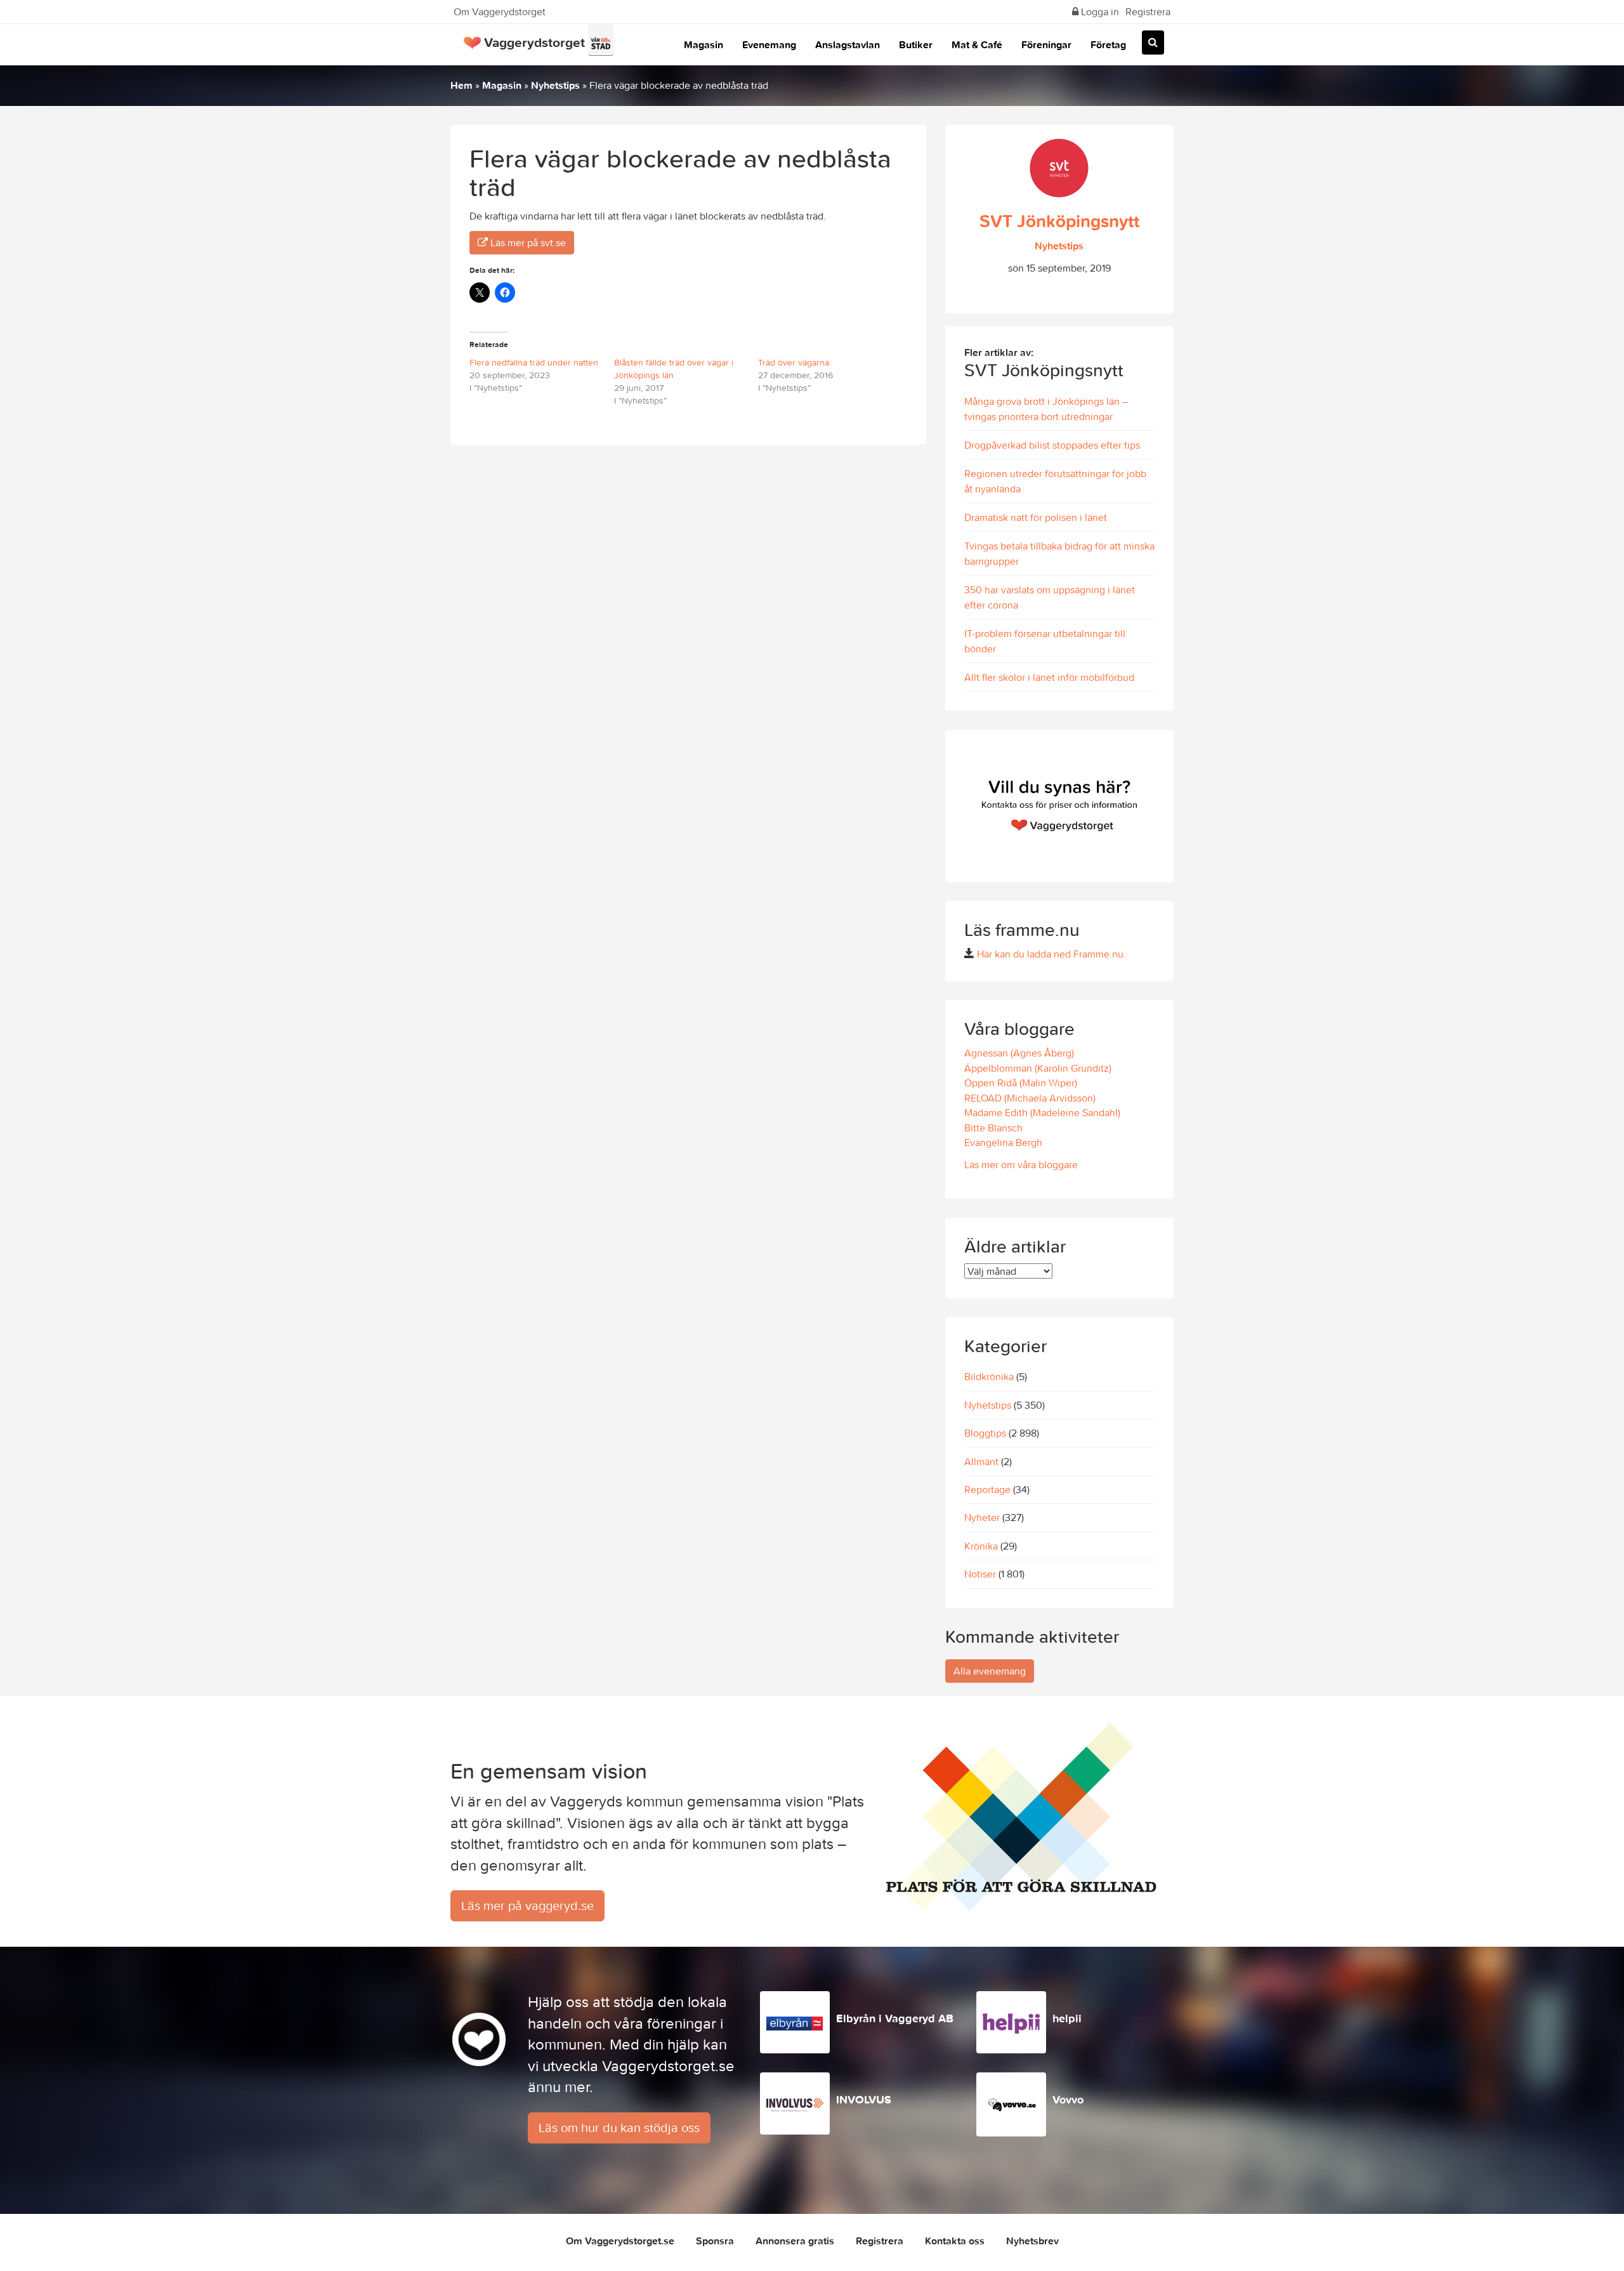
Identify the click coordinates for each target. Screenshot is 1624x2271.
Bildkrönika (989, 1376)
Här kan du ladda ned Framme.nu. (1051, 954)
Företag (1108, 44)
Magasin (704, 44)
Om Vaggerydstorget (500, 11)
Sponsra (715, 2241)
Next (1161, 806)
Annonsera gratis (795, 2241)
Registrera (1148, 11)
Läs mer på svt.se (527, 242)
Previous (958, 806)
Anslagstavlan (848, 44)
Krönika (981, 1546)
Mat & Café (977, 44)
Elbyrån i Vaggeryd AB (895, 2018)
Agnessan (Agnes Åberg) (1019, 1053)
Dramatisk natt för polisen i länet (1036, 517)
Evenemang (769, 44)
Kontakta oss (955, 2241)
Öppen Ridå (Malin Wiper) (1021, 1083)
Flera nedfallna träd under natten (534, 362)
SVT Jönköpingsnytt (1059, 221)
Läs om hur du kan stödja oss (619, 2127)
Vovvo (1068, 2099)
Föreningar (1046, 44)
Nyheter (982, 1517)
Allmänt (981, 1461)
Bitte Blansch (993, 1128)
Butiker (916, 44)
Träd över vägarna (794, 362)
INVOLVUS (864, 2099)
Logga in (1099, 11)
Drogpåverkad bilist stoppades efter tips (1052, 445)
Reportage (987, 1489)
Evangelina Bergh (1003, 1142)
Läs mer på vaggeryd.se (527, 1905)
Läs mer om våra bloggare (1021, 1164)
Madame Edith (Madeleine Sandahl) (1042, 1112)
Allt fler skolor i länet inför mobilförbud (1049, 677)
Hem (462, 85)
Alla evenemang (990, 1671)
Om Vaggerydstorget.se (620, 2241)
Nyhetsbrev (1032, 2241)
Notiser (980, 1574)
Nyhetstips (555, 85)
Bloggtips (985, 1433)
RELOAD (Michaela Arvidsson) (1030, 1098)
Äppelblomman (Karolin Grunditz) (1038, 1068)
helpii (1067, 2018)
